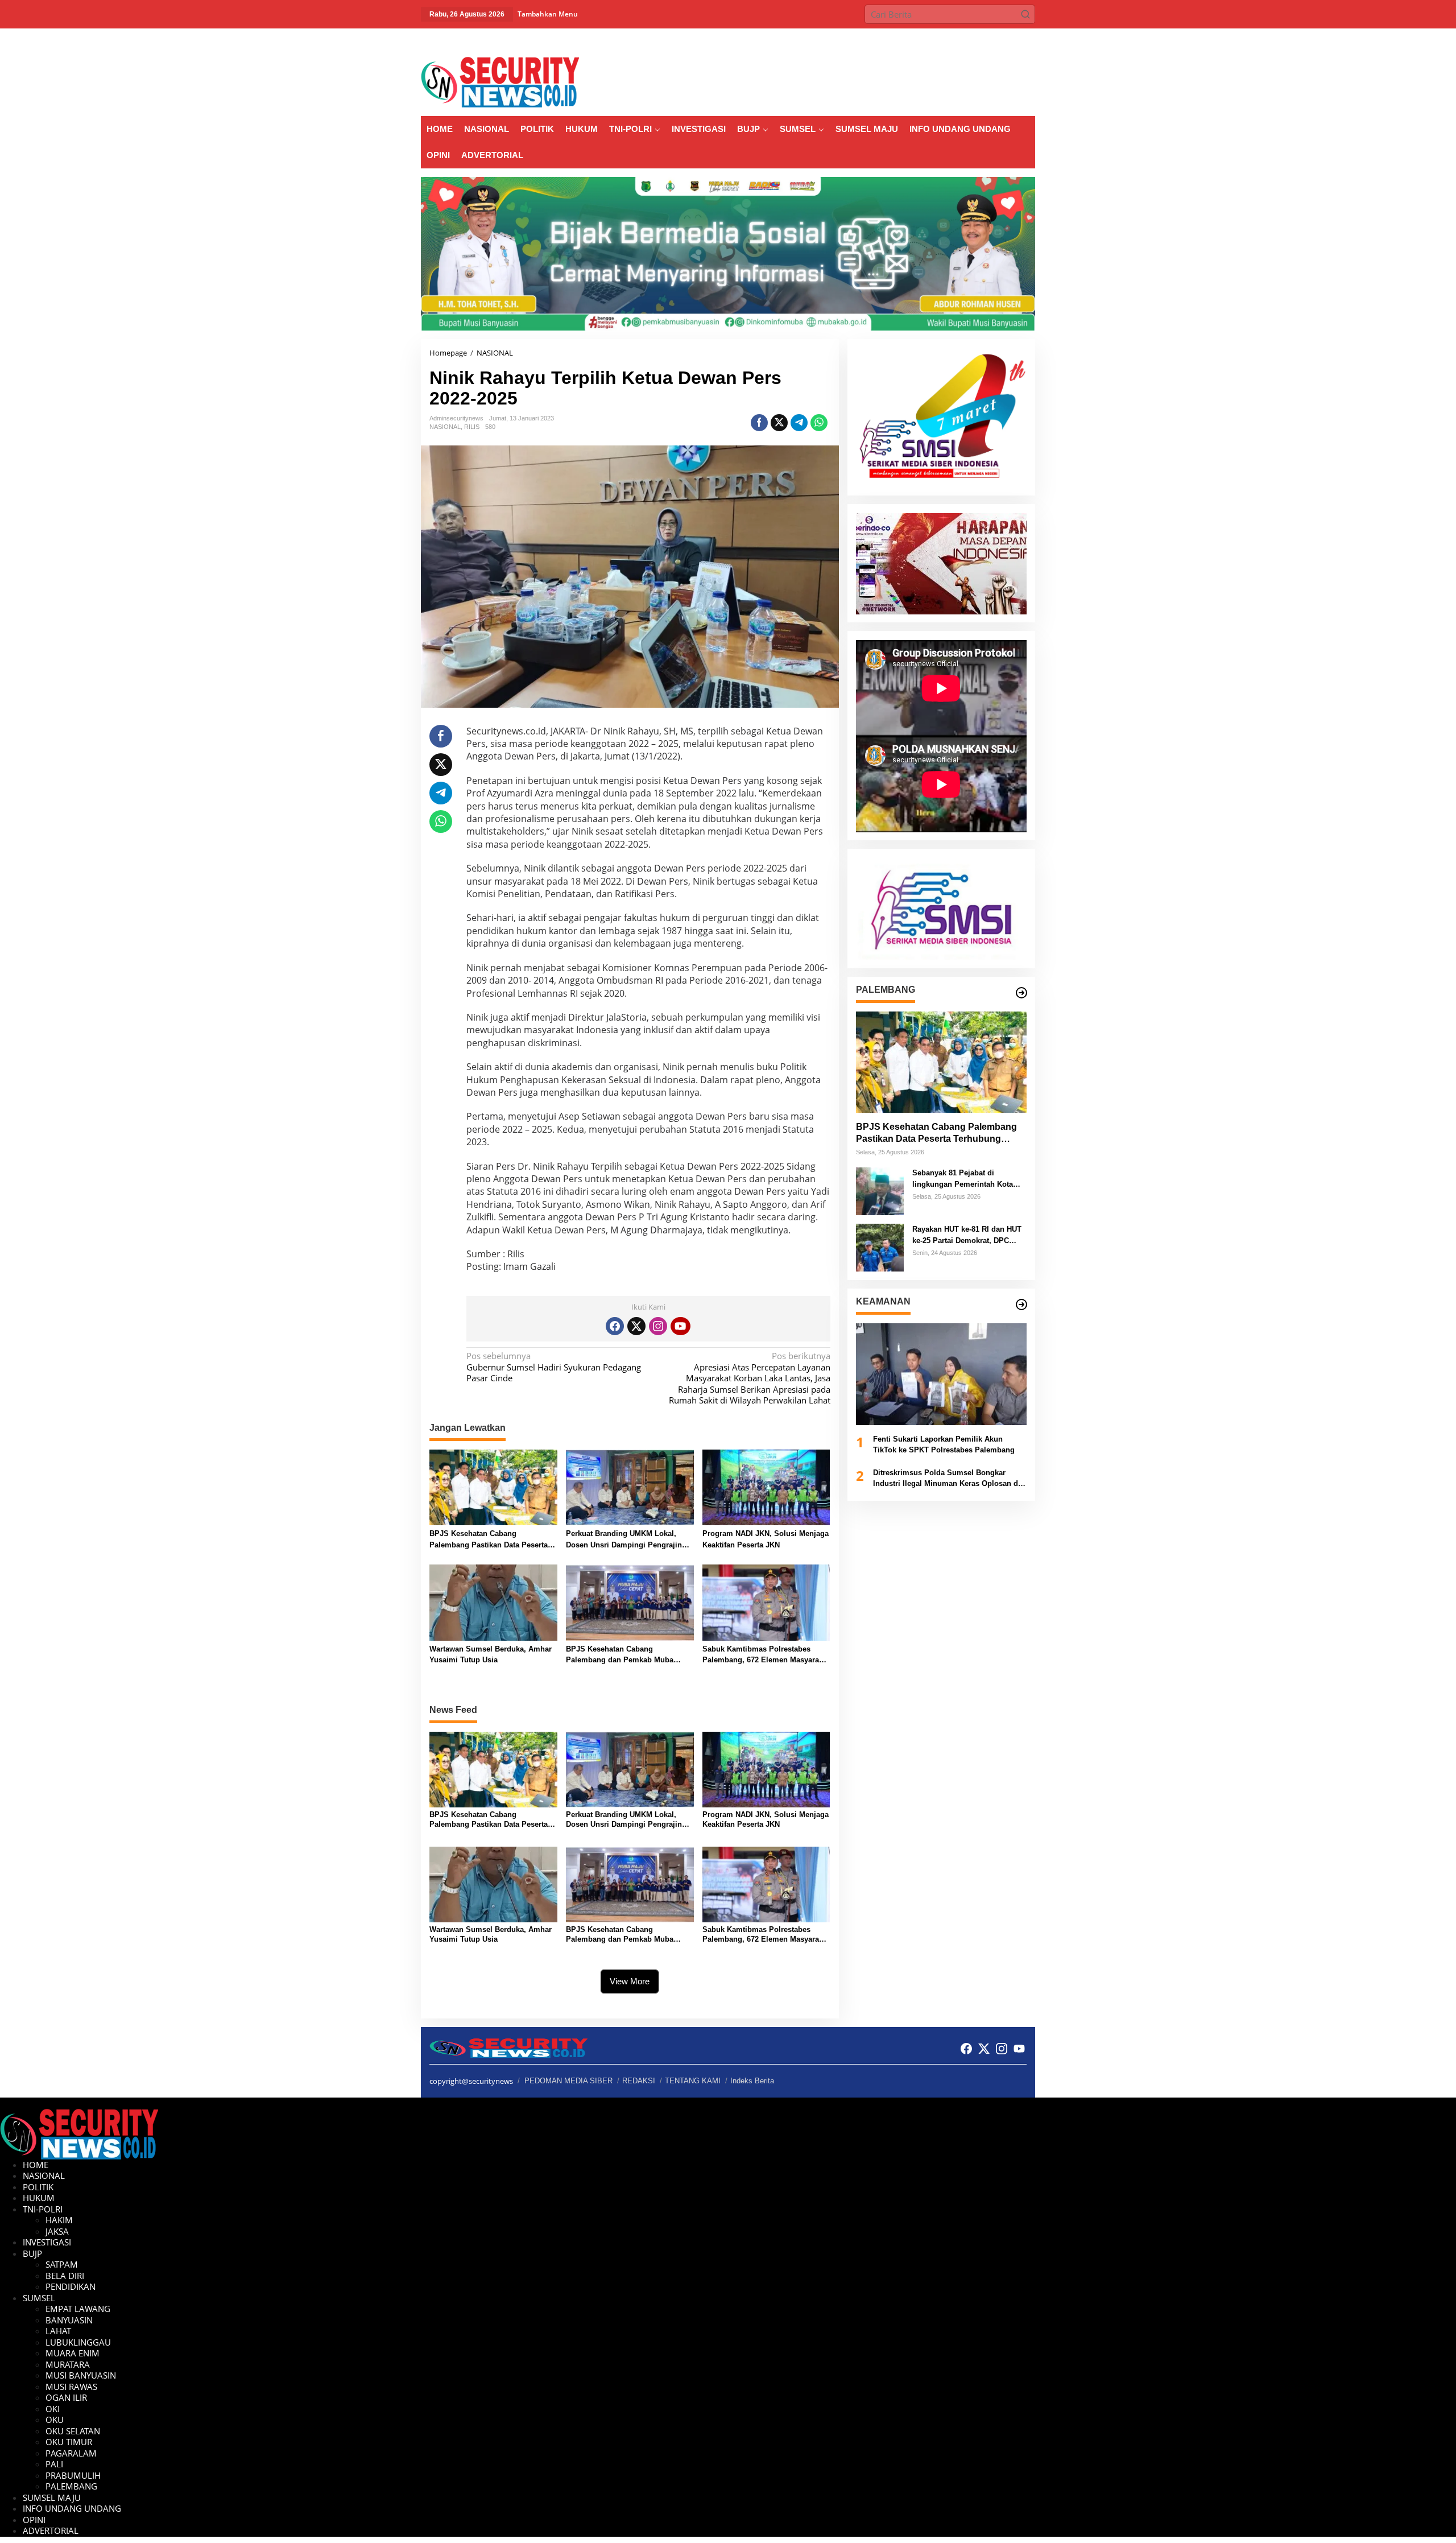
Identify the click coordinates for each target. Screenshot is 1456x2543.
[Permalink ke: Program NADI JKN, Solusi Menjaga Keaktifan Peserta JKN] (766, 1487)
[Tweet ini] (779, 423)
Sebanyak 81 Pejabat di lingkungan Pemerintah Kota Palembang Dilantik (963, 1180)
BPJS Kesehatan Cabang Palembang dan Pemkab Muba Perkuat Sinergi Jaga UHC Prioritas (628, 1655)
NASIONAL (445, 427)
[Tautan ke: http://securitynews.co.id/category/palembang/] (1021, 993)
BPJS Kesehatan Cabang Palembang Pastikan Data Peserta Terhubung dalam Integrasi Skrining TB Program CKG (493, 1540)
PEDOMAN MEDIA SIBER (568, 2081)
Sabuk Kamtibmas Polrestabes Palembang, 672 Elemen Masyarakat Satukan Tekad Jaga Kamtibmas (766, 1655)
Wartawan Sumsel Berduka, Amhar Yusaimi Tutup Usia (491, 1655)
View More (630, 1981)
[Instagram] (658, 1326)
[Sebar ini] (759, 423)
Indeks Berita (752, 2081)
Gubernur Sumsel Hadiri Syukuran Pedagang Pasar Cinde (554, 1367)
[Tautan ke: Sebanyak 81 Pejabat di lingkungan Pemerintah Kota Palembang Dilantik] (880, 1191)
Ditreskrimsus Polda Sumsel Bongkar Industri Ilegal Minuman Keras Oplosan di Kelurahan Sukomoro (947, 1479)
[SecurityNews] (500, 81)
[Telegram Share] (799, 423)
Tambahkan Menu (548, 14)
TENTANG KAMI (693, 2081)
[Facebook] (615, 1326)
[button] (1025, 14)
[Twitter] (636, 1326)
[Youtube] (680, 1326)
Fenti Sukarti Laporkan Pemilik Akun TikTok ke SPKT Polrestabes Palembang (944, 1445)
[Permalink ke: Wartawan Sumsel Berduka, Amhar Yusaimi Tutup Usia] (493, 1601)
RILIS (472, 427)
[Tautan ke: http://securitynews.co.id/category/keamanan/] (1021, 1304)
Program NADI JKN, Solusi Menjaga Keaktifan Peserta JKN (766, 1539)
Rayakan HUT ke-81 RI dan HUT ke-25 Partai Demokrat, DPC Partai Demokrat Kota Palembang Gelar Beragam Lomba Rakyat (967, 1236)
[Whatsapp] (819, 423)
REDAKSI (639, 2081)
